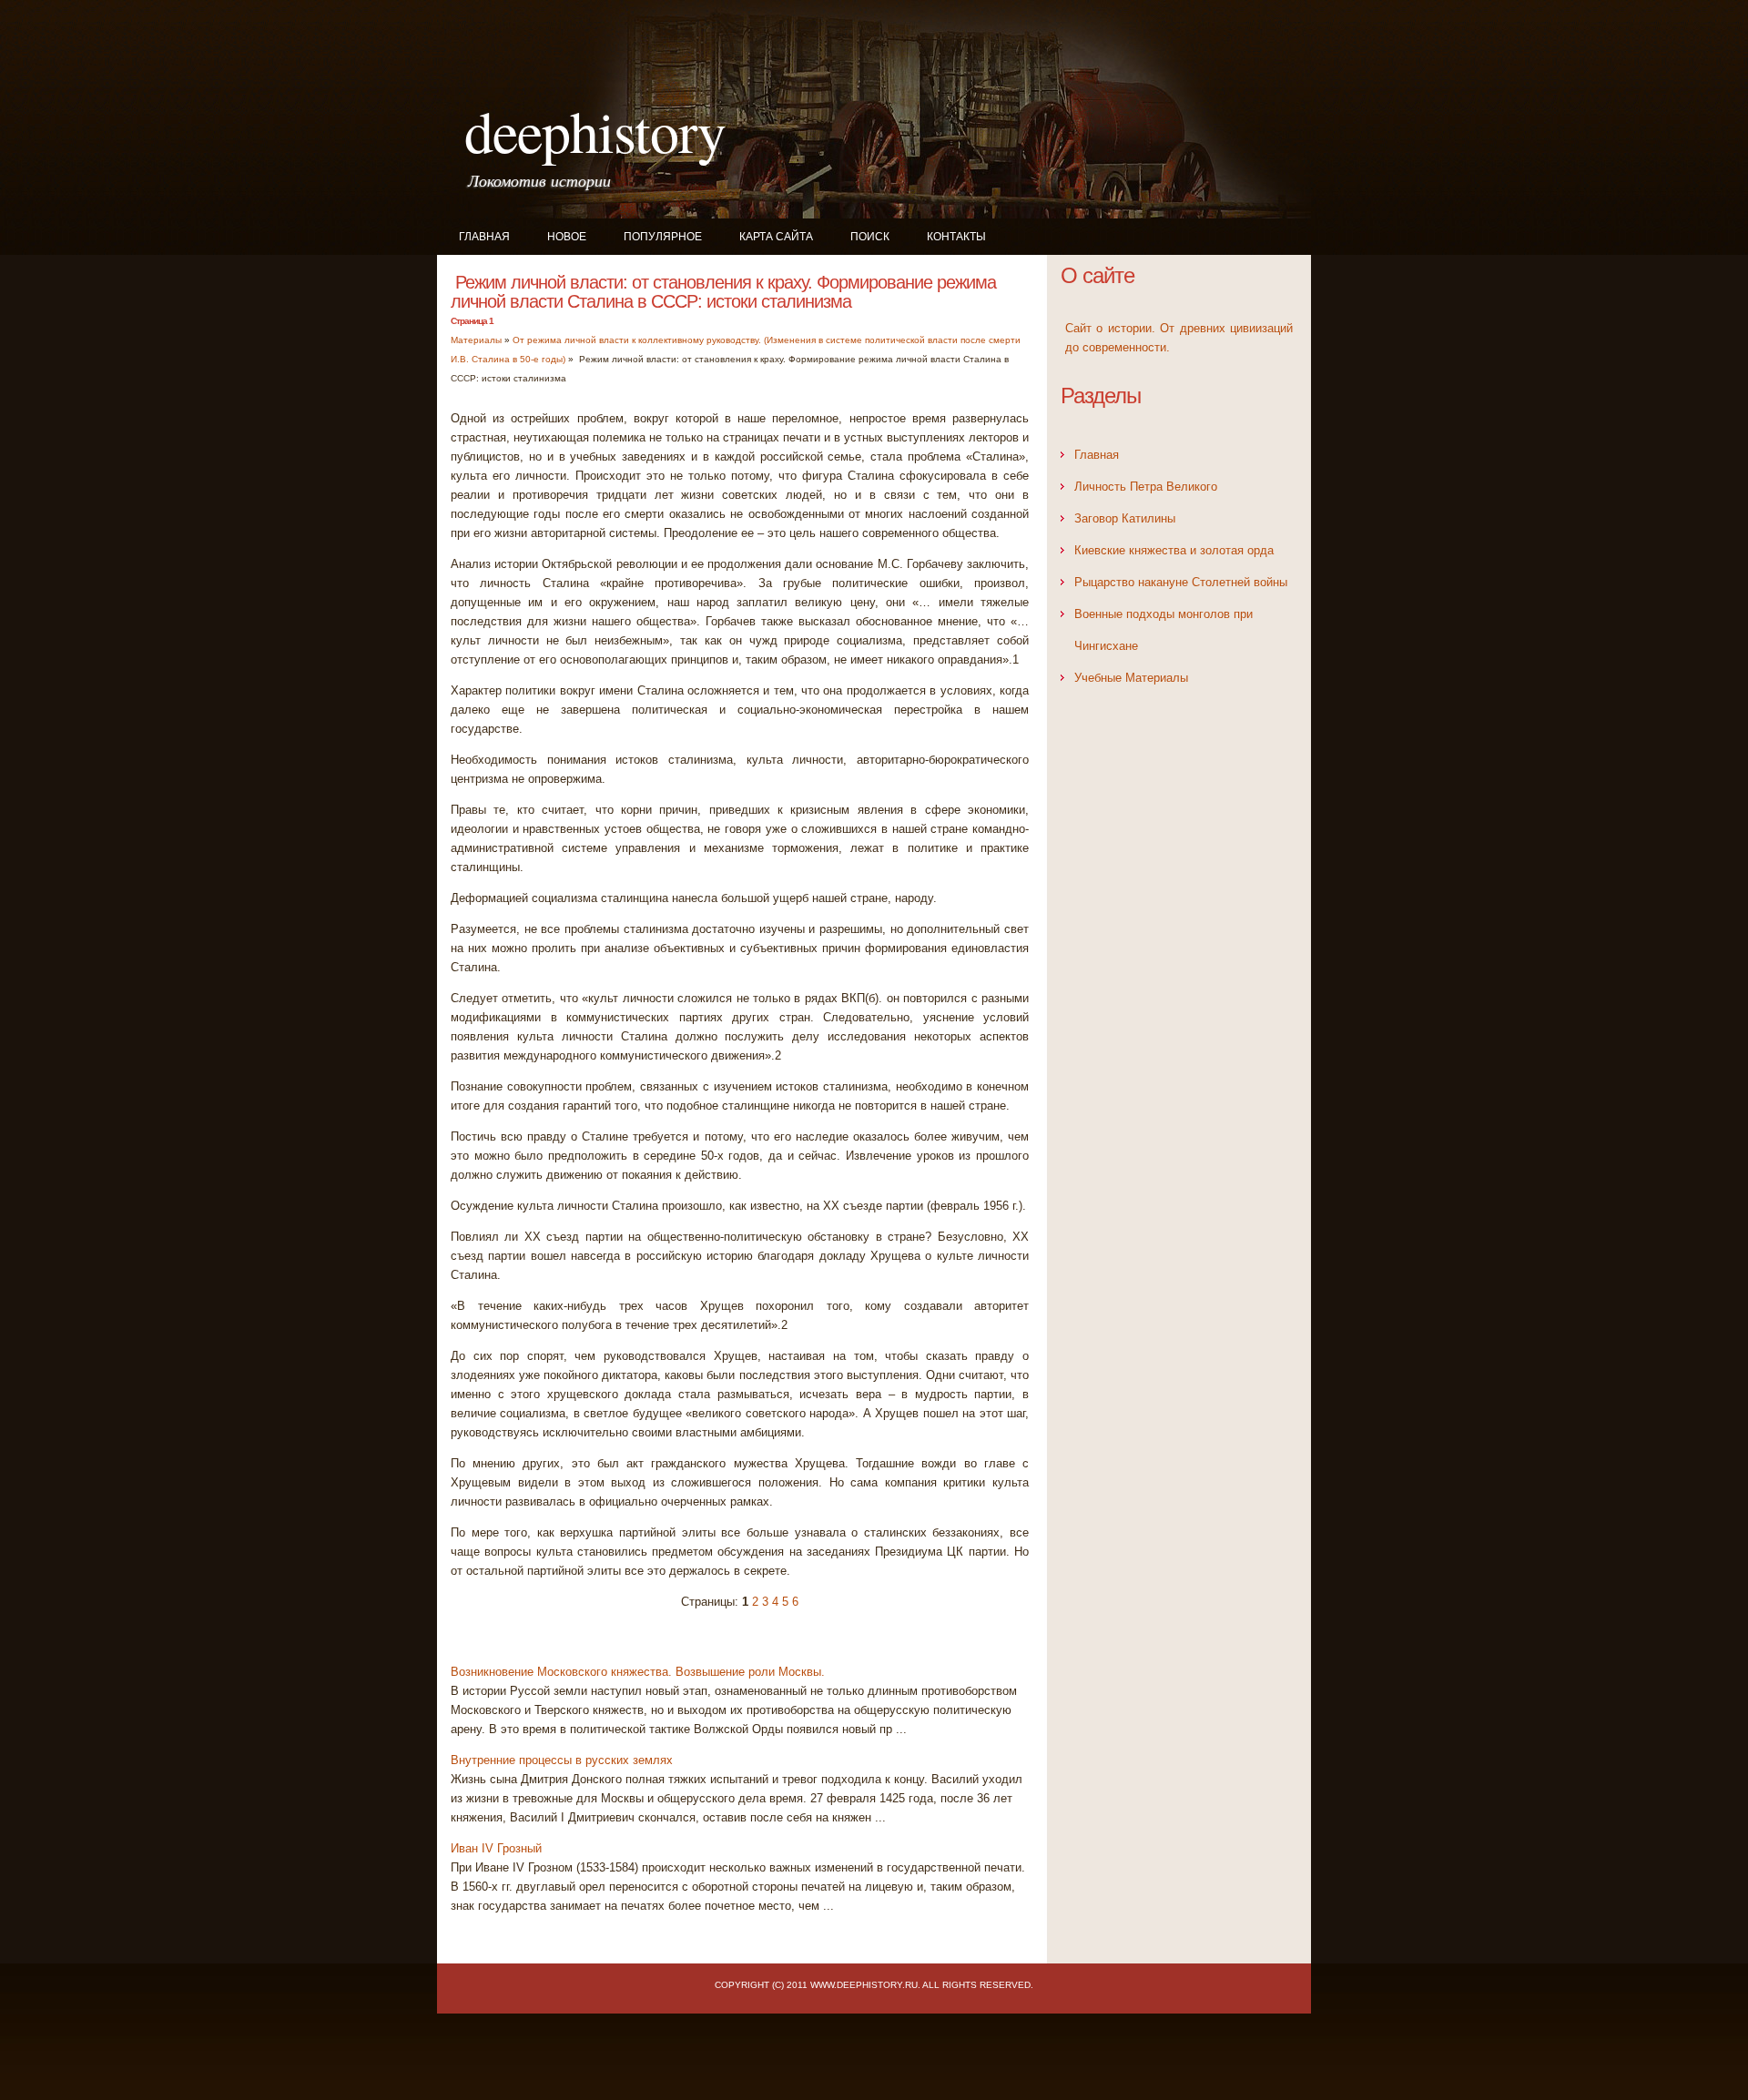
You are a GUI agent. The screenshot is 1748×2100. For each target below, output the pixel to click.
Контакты (956, 237)
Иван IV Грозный (496, 1848)
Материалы (476, 340)
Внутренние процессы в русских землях (562, 1760)
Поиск (870, 237)
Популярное (663, 237)
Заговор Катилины (1125, 518)
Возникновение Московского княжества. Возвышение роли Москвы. (638, 1672)
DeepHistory (595, 130)
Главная (484, 237)
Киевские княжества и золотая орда (1174, 550)
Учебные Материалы (1131, 678)
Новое (567, 237)
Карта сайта (776, 237)
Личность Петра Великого (1146, 487)
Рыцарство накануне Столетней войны (1181, 582)
